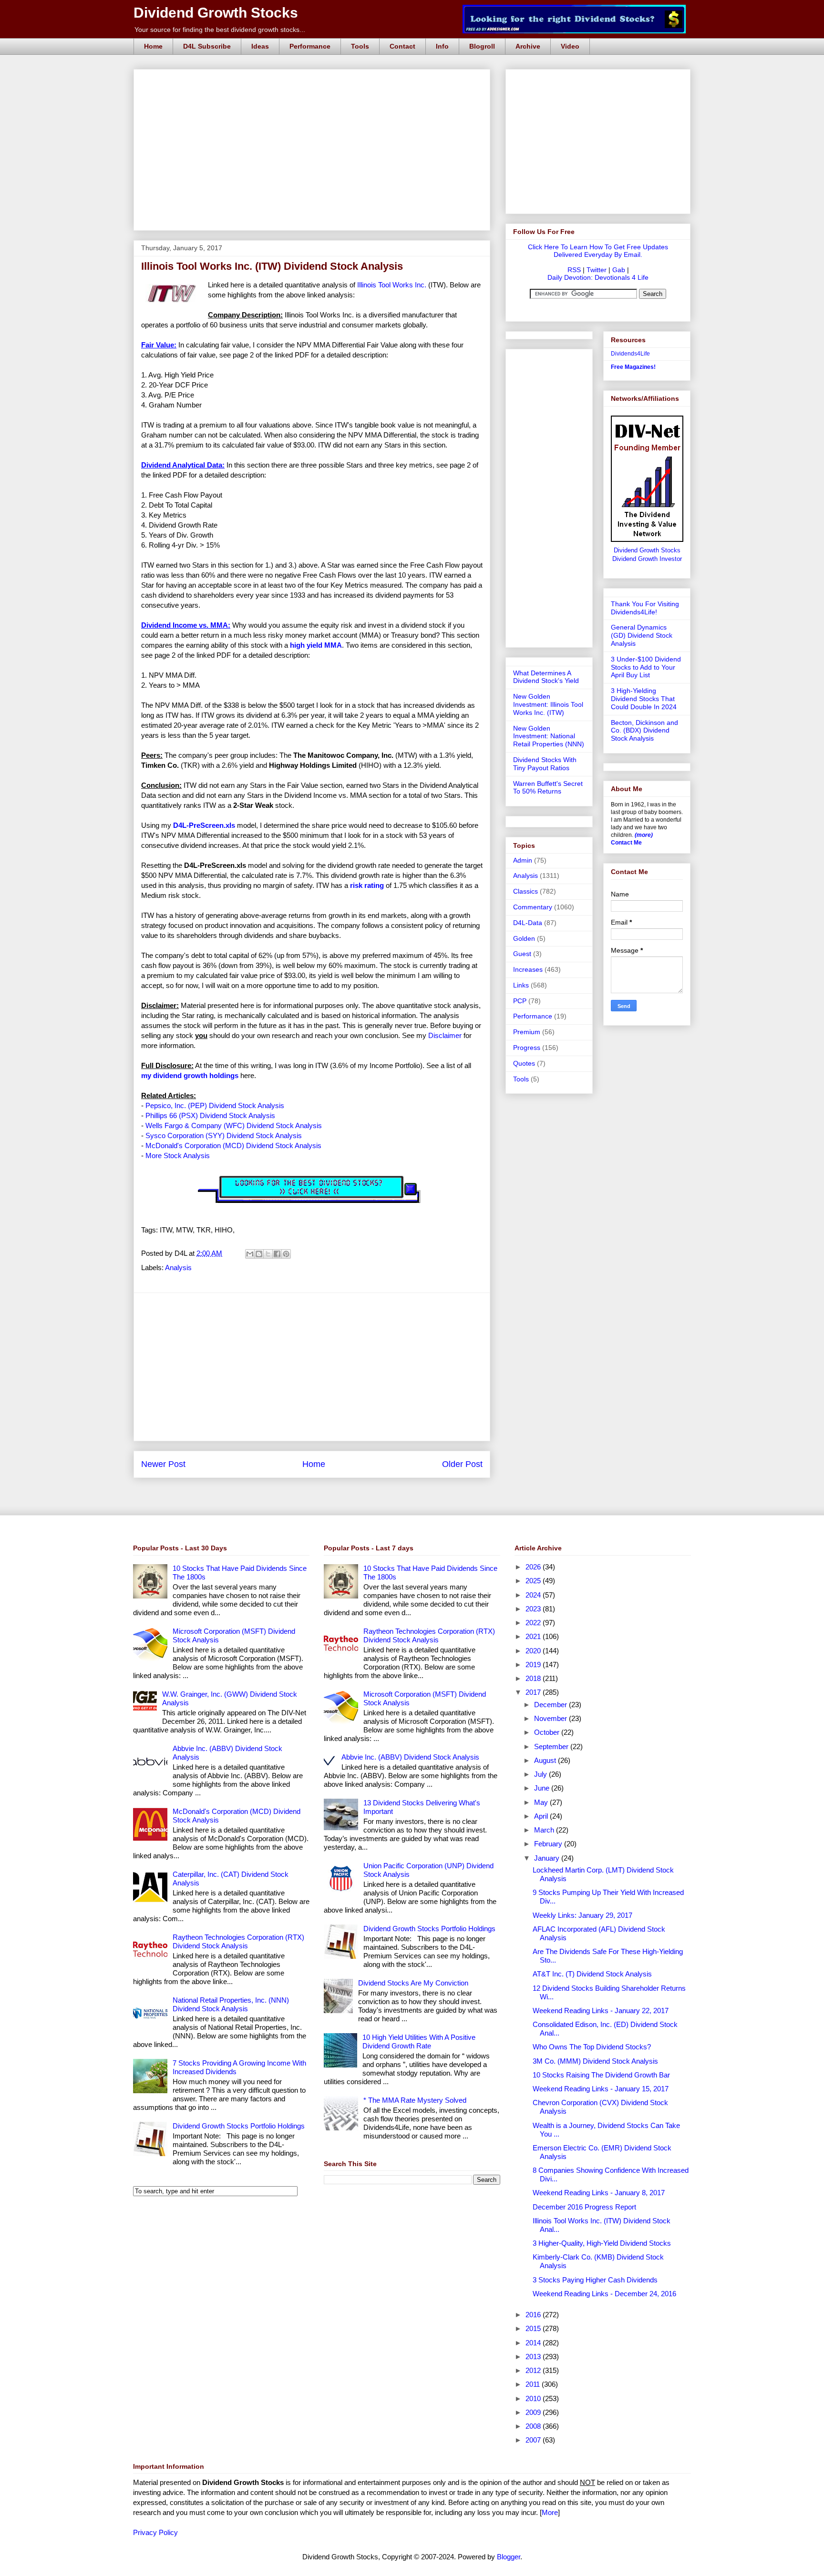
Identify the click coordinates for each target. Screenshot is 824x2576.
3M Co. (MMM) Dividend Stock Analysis (595, 2061)
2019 (534, 1665)
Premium (527, 1032)
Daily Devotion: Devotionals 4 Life (598, 277)
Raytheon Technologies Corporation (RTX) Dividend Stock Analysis (238, 1941)
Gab (619, 270)
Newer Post (163, 1464)
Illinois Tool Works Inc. (392, 285)
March (545, 1830)
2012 (534, 2370)
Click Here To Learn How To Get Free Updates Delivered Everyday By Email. (598, 251)
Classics (525, 891)
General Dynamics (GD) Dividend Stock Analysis (642, 635)
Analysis (178, 1268)
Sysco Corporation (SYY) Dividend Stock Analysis (224, 1135)
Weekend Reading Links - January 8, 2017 (599, 2193)
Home (153, 46)
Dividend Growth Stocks (216, 13)
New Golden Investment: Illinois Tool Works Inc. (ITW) (548, 704)
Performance (310, 46)
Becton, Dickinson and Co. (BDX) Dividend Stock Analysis (644, 731)
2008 (534, 2426)
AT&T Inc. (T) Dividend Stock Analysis (592, 1974)
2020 (534, 1651)
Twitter (597, 270)
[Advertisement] (315, 80)
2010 (534, 2398)
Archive (528, 46)
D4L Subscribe (207, 46)
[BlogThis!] (259, 1254)
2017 (534, 1692)
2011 (534, 2384)
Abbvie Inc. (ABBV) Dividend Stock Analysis (410, 1757)
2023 (534, 1609)
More (550, 2512)
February (549, 1844)
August (546, 1760)
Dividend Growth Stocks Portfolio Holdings (239, 2126)
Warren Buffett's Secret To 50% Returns (548, 788)
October (548, 1732)
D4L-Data (528, 923)
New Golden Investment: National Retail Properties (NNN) (549, 736)
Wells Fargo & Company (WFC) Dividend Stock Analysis (234, 1125)
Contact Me (626, 843)
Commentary (533, 907)
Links (521, 985)
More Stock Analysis (178, 1156)
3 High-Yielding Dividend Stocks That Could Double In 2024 (644, 699)
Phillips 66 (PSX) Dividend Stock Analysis (210, 1115)
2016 (534, 2315)
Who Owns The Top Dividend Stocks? (592, 2047)
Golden (524, 938)
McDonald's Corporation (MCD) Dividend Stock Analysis (233, 1145)
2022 (534, 1623)
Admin (523, 860)
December (551, 1705)
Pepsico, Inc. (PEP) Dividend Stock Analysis (215, 1105)
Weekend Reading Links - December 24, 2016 (604, 2294)
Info (442, 46)
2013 (534, 2357)
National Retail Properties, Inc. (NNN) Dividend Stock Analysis (231, 2004)
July (541, 1774)
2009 (534, 2412)
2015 (534, 2328)
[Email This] (250, 1254)
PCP (520, 1001)
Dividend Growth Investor (647, 559)
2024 (534, 1595)
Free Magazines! (633, 367)
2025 (534, 1581)
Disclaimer (445, 1035)
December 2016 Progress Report (584, 2207)
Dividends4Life (630, 354)
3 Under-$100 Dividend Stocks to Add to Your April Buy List (646, 667)
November (551, 1718)
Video (570, 46)
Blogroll (482, 46)
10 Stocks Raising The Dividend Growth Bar (601, 2075)
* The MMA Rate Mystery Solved (415, 2100)
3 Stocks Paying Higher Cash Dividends (595, 2280)
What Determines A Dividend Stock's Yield (546, 677)
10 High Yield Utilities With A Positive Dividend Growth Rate (419, 2041)
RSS (574, 270)
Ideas (260, 46)
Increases (528, 969)
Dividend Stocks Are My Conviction (413, 1983)
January (548, 1858)
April (542, 1816)
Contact (402, 46)
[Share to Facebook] (277, 1254)
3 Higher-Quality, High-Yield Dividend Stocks (602, 2243)
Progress (527, 1048)
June (543, 1788)
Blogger (509, 2557)
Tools (360, 46)
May (542, 1802)
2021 (534, 1636)
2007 (534, 2440)
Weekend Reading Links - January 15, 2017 (601, 2089)
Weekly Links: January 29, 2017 (582, 1915)
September (552, 1746)
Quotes (524, 1063)
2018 (534, 1678)
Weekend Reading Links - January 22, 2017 (601, 2011)
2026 (534, 1567)
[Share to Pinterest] (286, 1254)
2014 (534, 2343)
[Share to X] (268, 1254)
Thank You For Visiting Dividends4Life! (645, 608)
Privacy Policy (155, 2532)
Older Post (462, 1464)
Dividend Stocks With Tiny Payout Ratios (545, 764)
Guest (522, 954)
